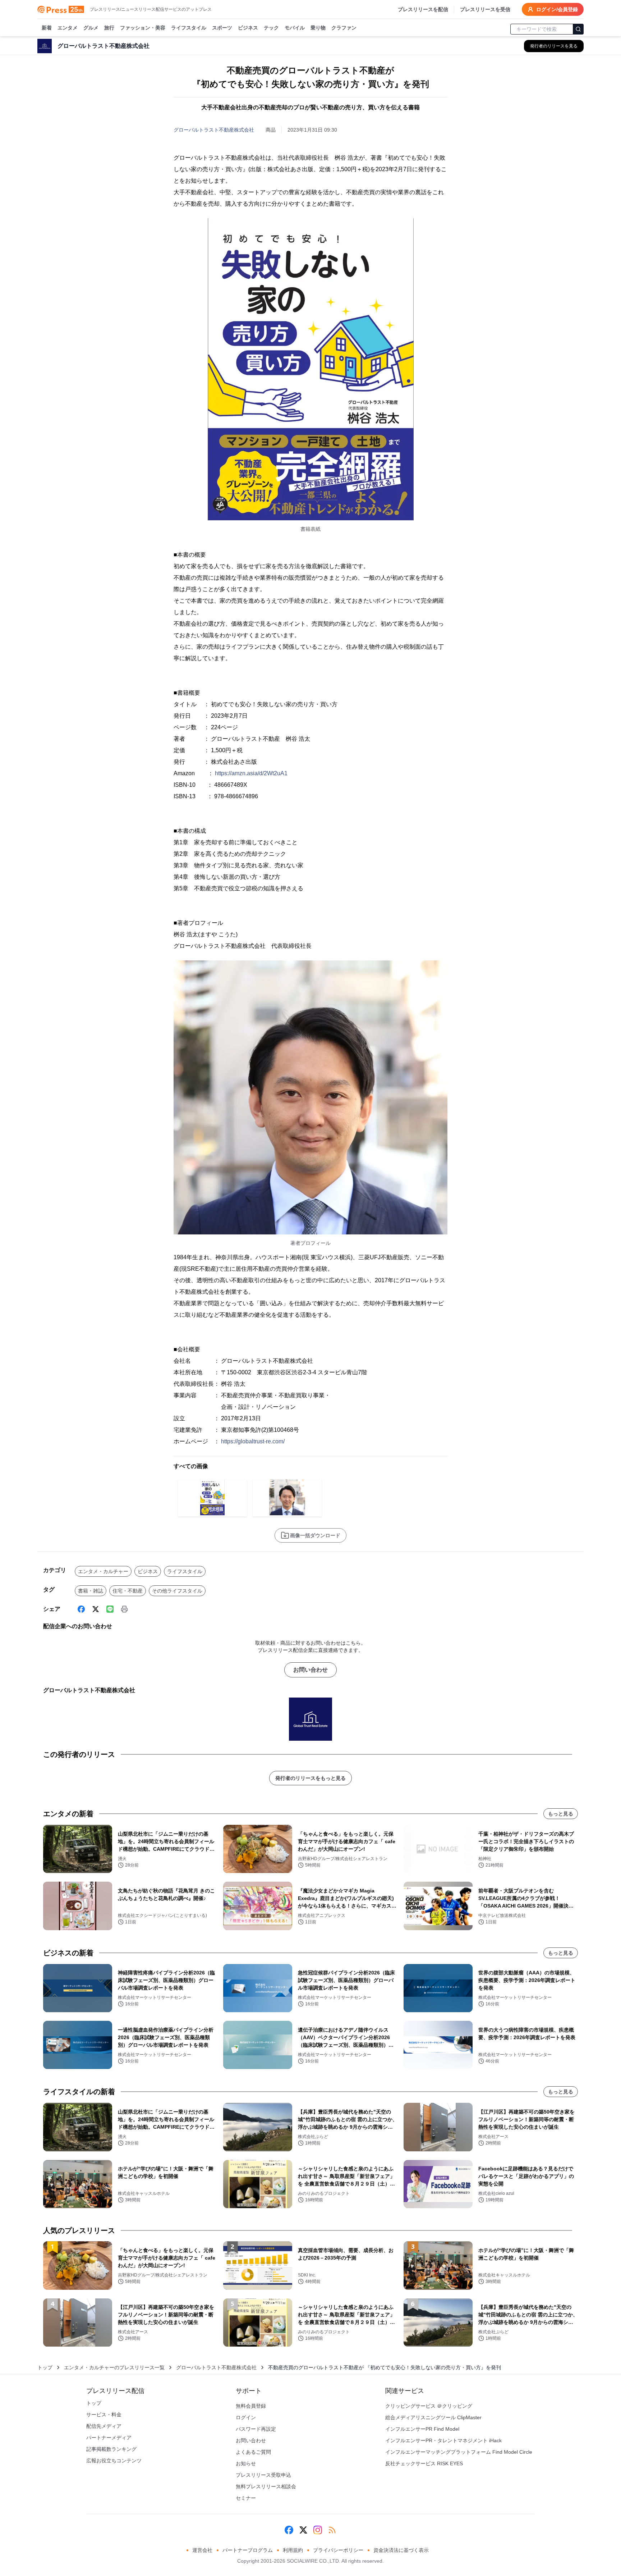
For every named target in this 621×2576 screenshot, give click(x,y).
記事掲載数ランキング (111, 2449)
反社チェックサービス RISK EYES (424, 2463)
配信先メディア (104, 2426)
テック (271, 28)
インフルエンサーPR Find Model (422, 2429)
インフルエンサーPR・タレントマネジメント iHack (443, 2440)
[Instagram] (318, 2530)
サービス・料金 (104, 2415)
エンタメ (68, 28)
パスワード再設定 (256, 2429)
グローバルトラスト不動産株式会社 (214, 130)
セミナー (246, 2498)
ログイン (246, 2417)
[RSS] (332, 2530)
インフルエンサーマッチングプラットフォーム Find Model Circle (459, 2452)
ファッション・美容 (143, 28)
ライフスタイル (189, 28)
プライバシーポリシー (338, 2550)
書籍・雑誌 (91, 1591)
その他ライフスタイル (177, 1591)
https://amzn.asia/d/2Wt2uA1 (251, 773)
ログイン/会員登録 (557, 9)
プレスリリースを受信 (485, 9)
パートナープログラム (248, 2550)
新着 (47, 28)
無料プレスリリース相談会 (266, 2486)
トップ (45, 2367)
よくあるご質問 (253, 2452)
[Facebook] (81, 1609)
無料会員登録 (251, 2406)
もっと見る (561, 1814)
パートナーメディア (109, 2438)
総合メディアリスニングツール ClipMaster (433, 2417)
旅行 (109, 28)
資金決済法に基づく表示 (401, 2550)
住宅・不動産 (128, 1591)
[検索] (578, 29)
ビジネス (248, 28)
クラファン (344, 28)
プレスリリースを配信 (423, 9)
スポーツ (222, 28)
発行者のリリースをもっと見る (310, 1778)
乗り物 (318, 28)
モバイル (295, 28)
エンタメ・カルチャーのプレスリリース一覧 (114, 2367)
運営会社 (202, 2550)
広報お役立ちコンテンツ (114, 2461)
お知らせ (246, 2463)
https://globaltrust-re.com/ (253, 1441)
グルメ (91, 28)
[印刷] (124, 1609)
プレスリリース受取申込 (263, 2475)
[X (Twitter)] (96, 1609)
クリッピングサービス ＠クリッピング (429, 2406)
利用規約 (293, 2550)
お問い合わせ (310, 1670)
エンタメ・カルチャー (103, 1571)
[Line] (110, 1609)
